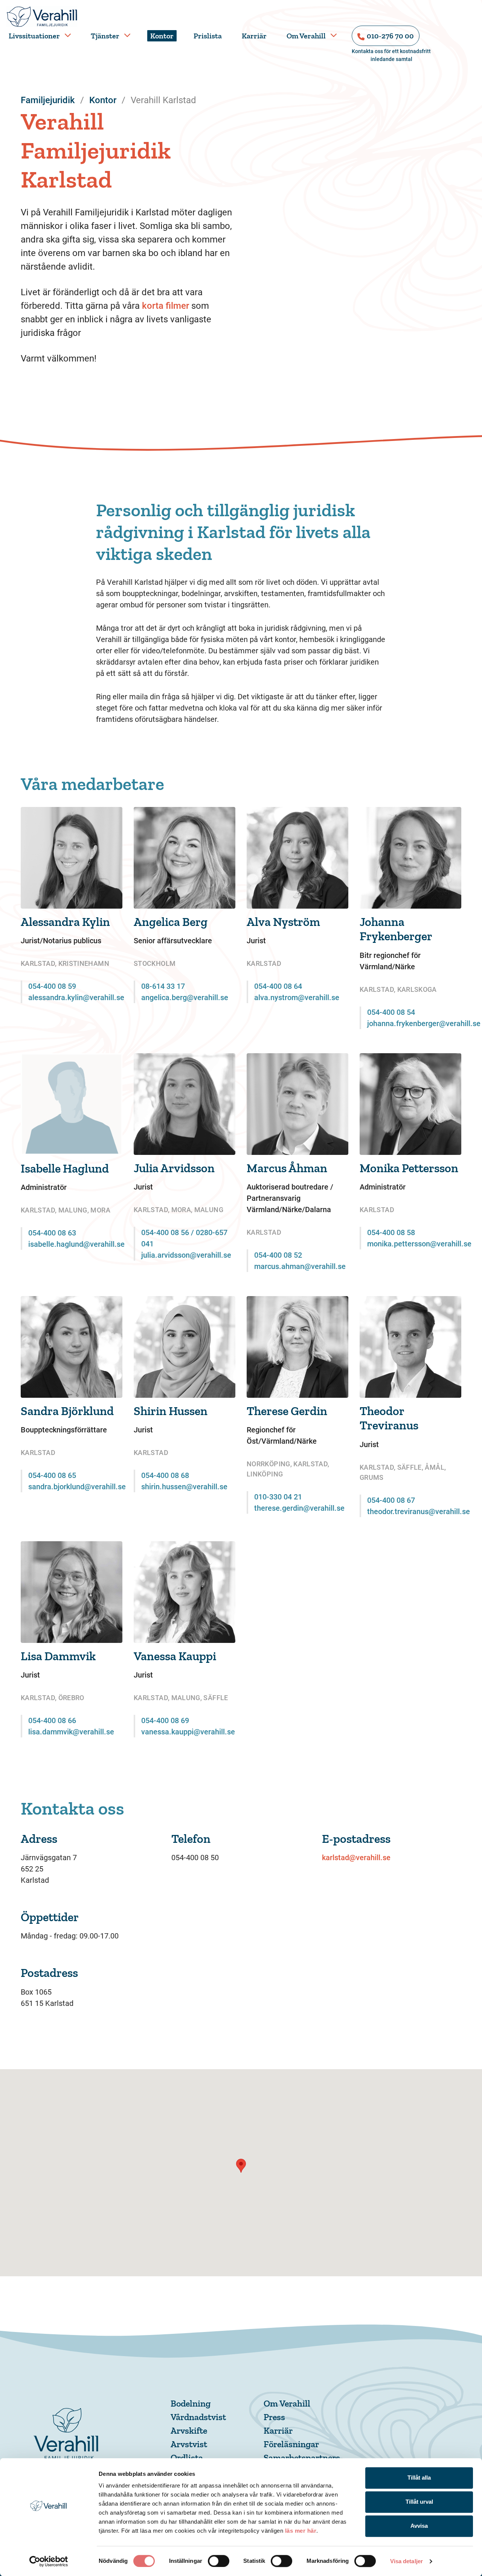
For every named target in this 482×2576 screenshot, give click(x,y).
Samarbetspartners (302, 2458)
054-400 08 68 (165, 1475)
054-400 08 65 (52, 1475)
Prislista (208, 36)
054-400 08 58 (391, 1232)
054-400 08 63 (52, 1233)
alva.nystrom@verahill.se (297, 997)
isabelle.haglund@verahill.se (76, 1244)
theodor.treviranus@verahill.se (419, 1511)
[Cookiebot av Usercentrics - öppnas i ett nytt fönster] (49, 2561)
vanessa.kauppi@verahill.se (188, 1732)
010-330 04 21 (278, 1497)
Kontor (162, 36)
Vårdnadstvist (198, 2417)
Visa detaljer (406, 2561)
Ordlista (187, 2458)
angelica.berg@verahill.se (185, 997)
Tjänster (105, 36)
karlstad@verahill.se (356, 1858)
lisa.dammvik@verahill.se (71, 1732)
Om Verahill (306, 36)
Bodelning (191, 2403)
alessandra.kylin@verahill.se (76, 997)
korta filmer (165, 306)
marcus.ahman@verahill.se (300, 1266)
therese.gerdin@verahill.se (299, 1508)
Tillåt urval (419, 2502)
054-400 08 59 (52, 986)
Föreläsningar (291, 2444)
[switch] (219, 2561)
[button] (241, 2166)
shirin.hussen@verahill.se (184, 1487)
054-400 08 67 (391, 1500)
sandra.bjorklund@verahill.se (77, 1487)
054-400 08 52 (278, 1255)
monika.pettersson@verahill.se (419, 1244)
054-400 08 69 (165, 1720)
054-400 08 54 (391, 1012)
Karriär (254, 36)
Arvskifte (189, 2430)
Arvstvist (189, 2444)
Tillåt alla (419, 2478)
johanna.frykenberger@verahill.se (424, 1023)
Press (274, 2417)
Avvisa (419, 2526)
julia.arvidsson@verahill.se (186, 1255)
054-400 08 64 (278, 986)
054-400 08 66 (52, 1720)
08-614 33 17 (163, 986)
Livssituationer (34, 36)
